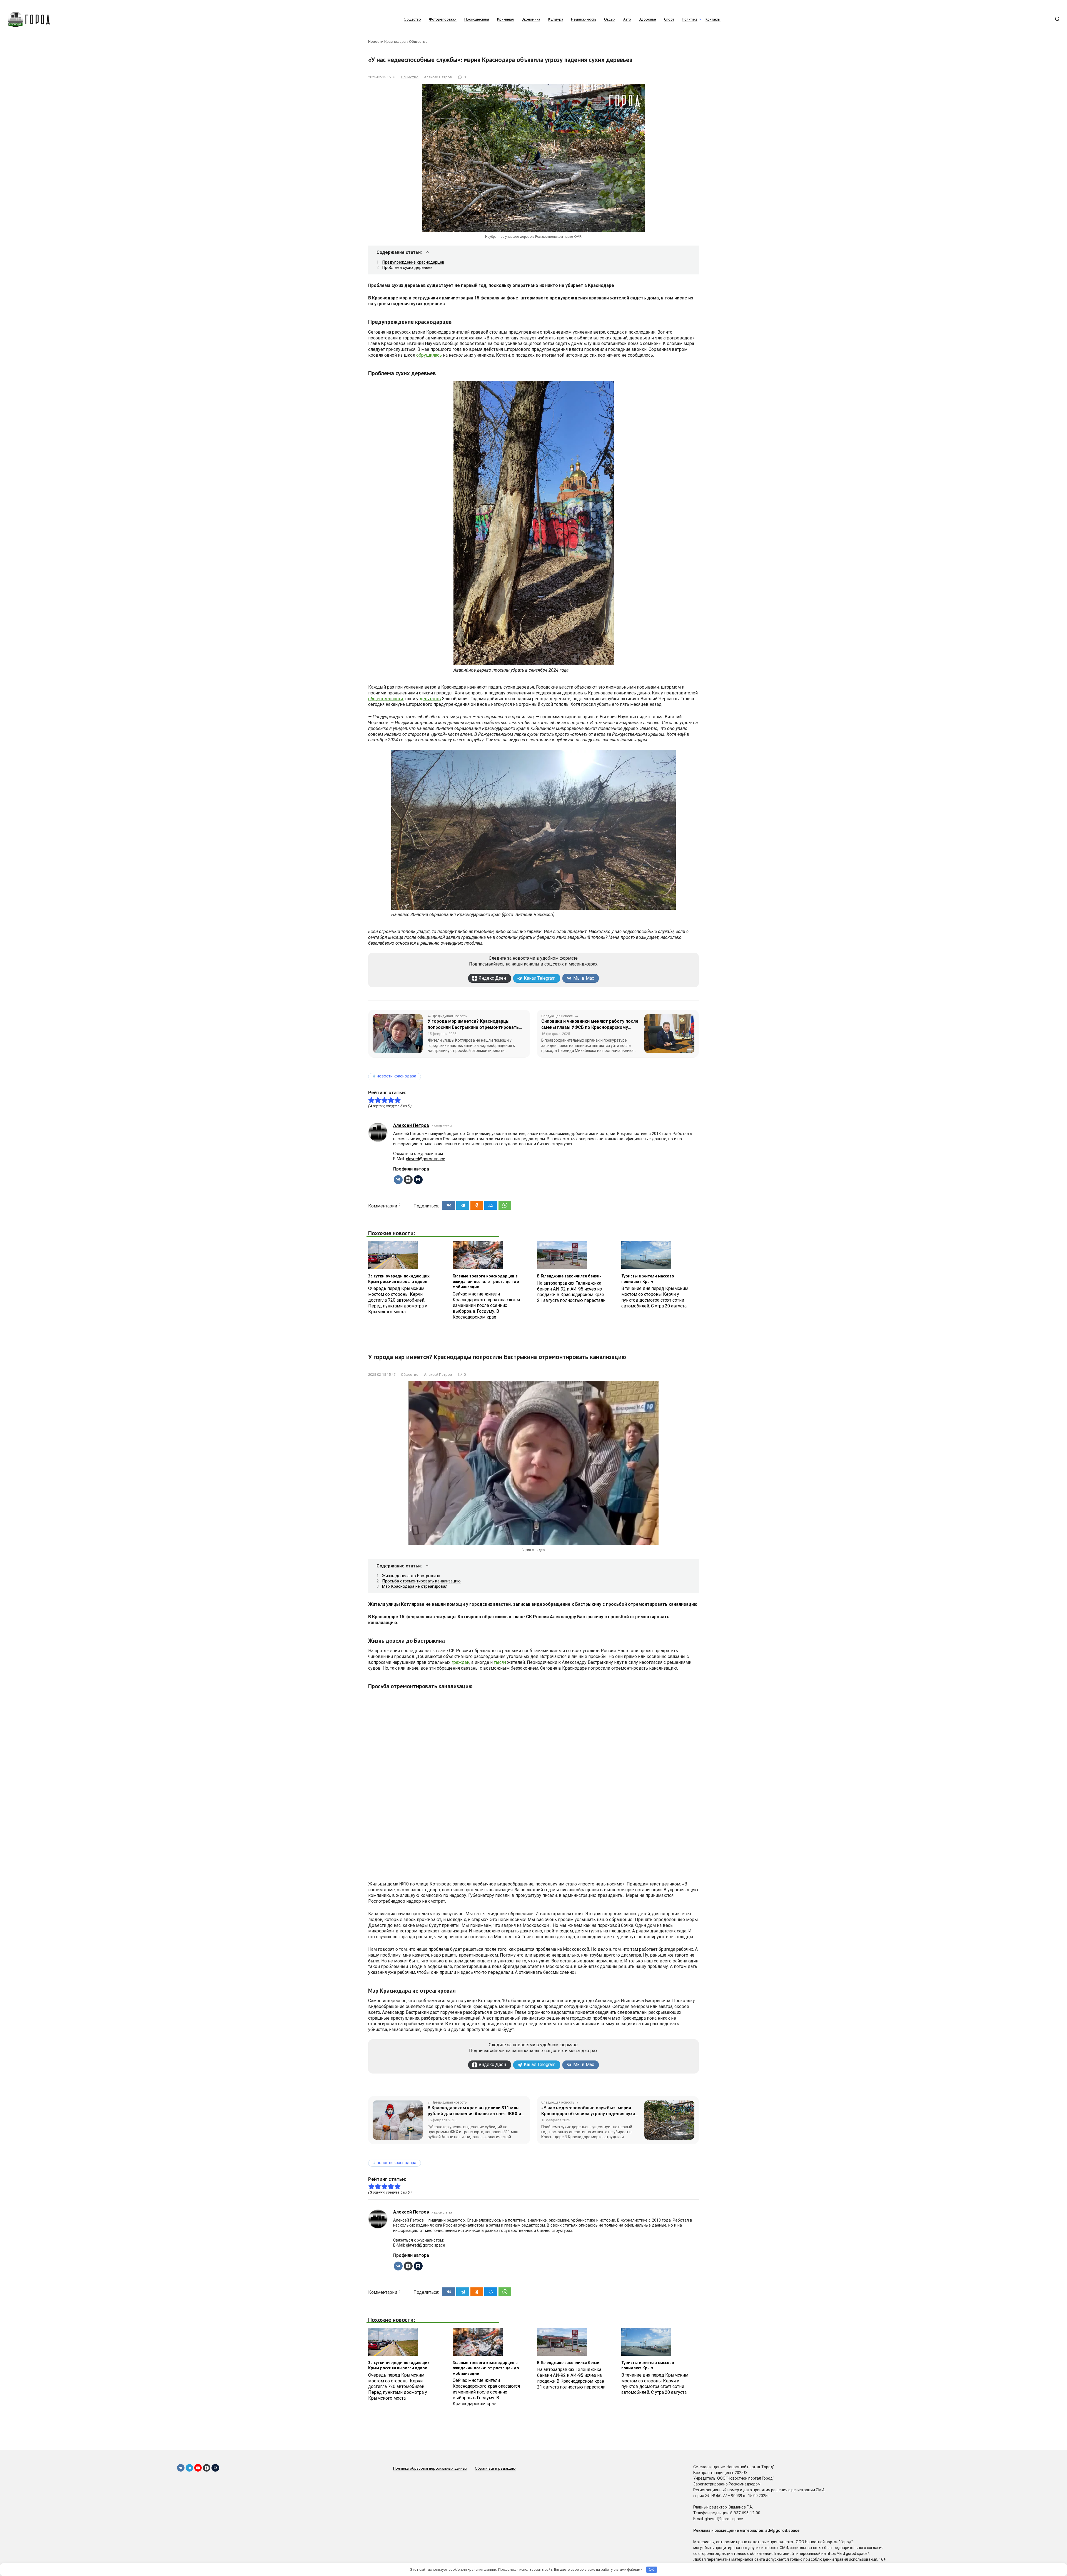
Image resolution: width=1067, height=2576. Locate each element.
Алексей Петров (411, 1125)
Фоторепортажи (443, 19)
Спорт (669, 19)
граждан (460, 1662)
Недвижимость (584, 19)
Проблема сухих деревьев (407, 267)
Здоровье (648, 19)
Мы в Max (584, 978)
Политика (690, 19)
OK (651, 2569)
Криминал (505, 19)
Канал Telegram (540, 978)
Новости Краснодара (387, 41)
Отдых (610, 19)
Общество (412, 19)
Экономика (531, 19)
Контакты (713, 19)
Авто (627, 19)
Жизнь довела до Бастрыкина (411, 1576)
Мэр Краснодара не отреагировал (415, 1586)
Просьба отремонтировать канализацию (421, 1581)
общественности (386, 699)
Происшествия (477, 19)
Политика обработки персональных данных (430, 2468)
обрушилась (429, 355)
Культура (556, 19)
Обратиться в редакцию (495, 2468)
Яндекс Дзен (492, 978)
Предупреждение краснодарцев (413, 262)
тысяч (500, 1662)
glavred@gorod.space (426, 1159)
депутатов (430, 699)
